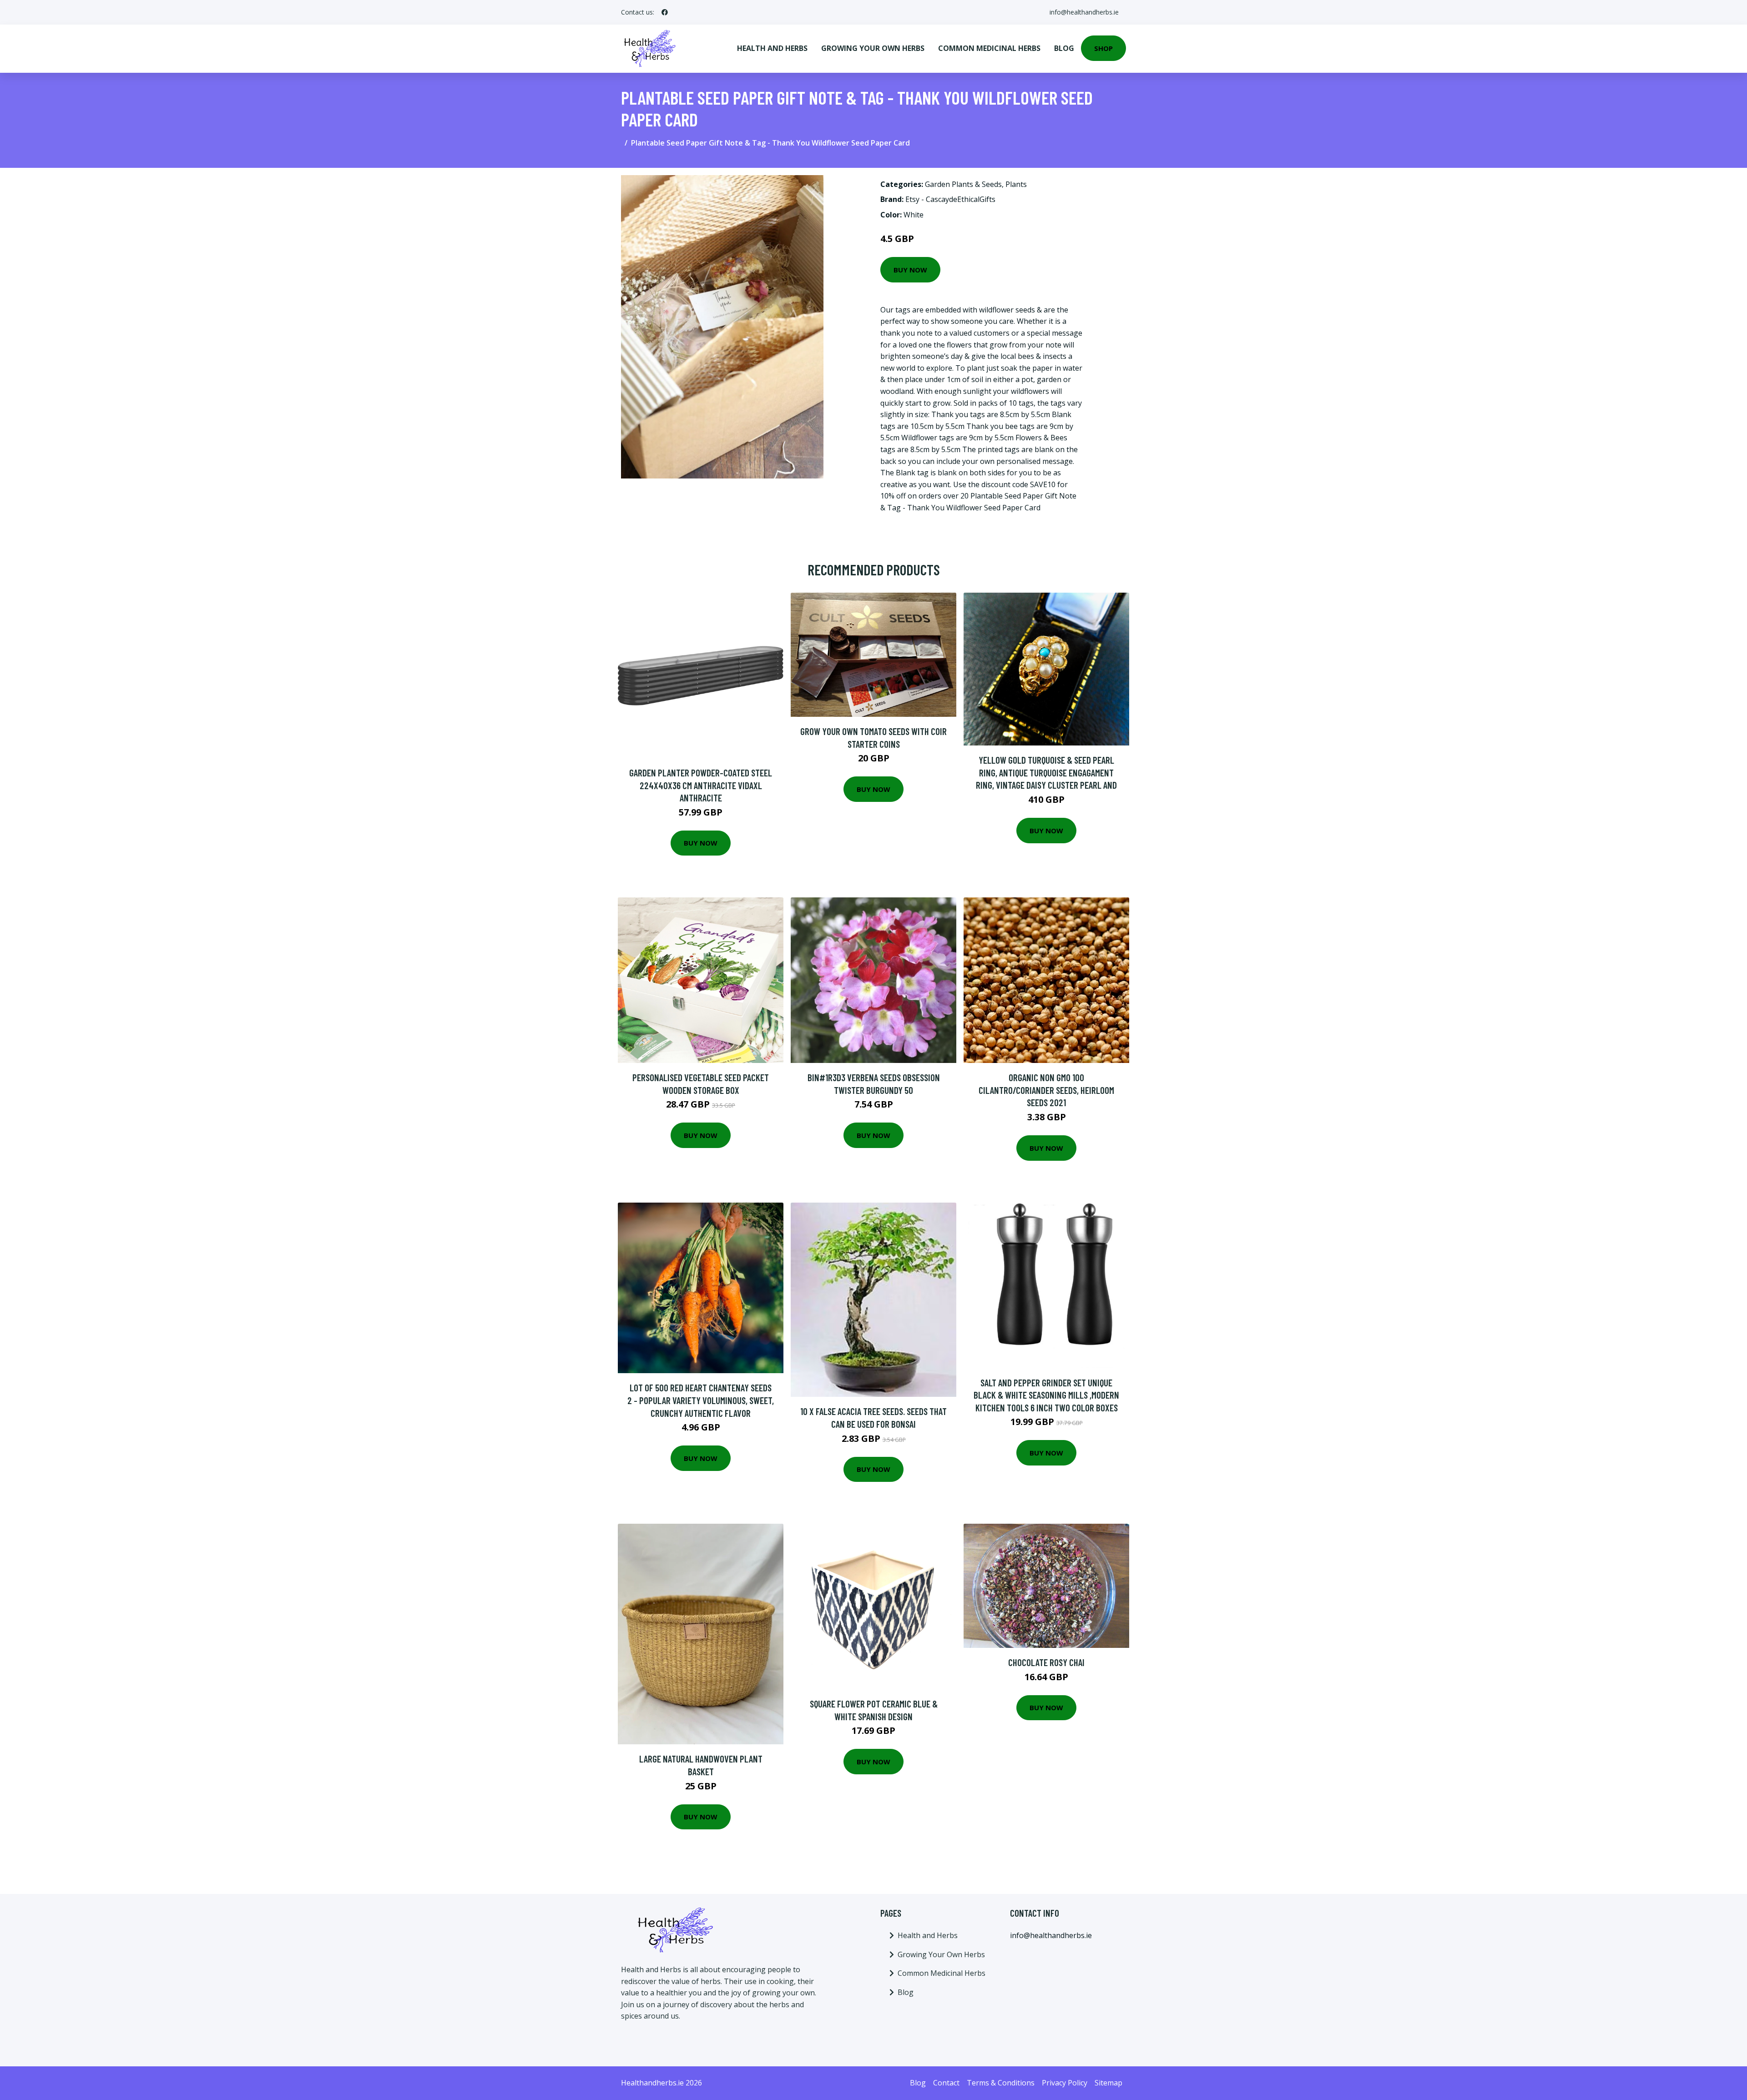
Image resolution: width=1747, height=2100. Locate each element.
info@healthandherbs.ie (1084, 12)
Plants (1016, 184)
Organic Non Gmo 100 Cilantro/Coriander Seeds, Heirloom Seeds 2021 (1046, 1090)
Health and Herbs (772, 48)
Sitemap (1108, 2083)
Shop (1103, 48)
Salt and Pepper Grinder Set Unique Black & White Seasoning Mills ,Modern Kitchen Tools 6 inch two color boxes (1046, 1395)
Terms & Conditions (1001, 2083)
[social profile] (665, 12)
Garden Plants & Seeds (963, 184)
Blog (1064, 48)
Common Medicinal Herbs (989, 48)
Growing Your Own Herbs (873, 48)
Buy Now (910, 270)
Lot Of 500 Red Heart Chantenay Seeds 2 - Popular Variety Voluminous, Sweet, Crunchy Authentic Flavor (701, 1400)
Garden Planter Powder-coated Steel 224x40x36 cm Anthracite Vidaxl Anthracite (701, 785)
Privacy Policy (1065, 2083)
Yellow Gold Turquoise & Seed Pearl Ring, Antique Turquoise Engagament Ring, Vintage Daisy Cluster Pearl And (1046, 772)
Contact (946, 2083)
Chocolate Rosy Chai (1046, 1662)
